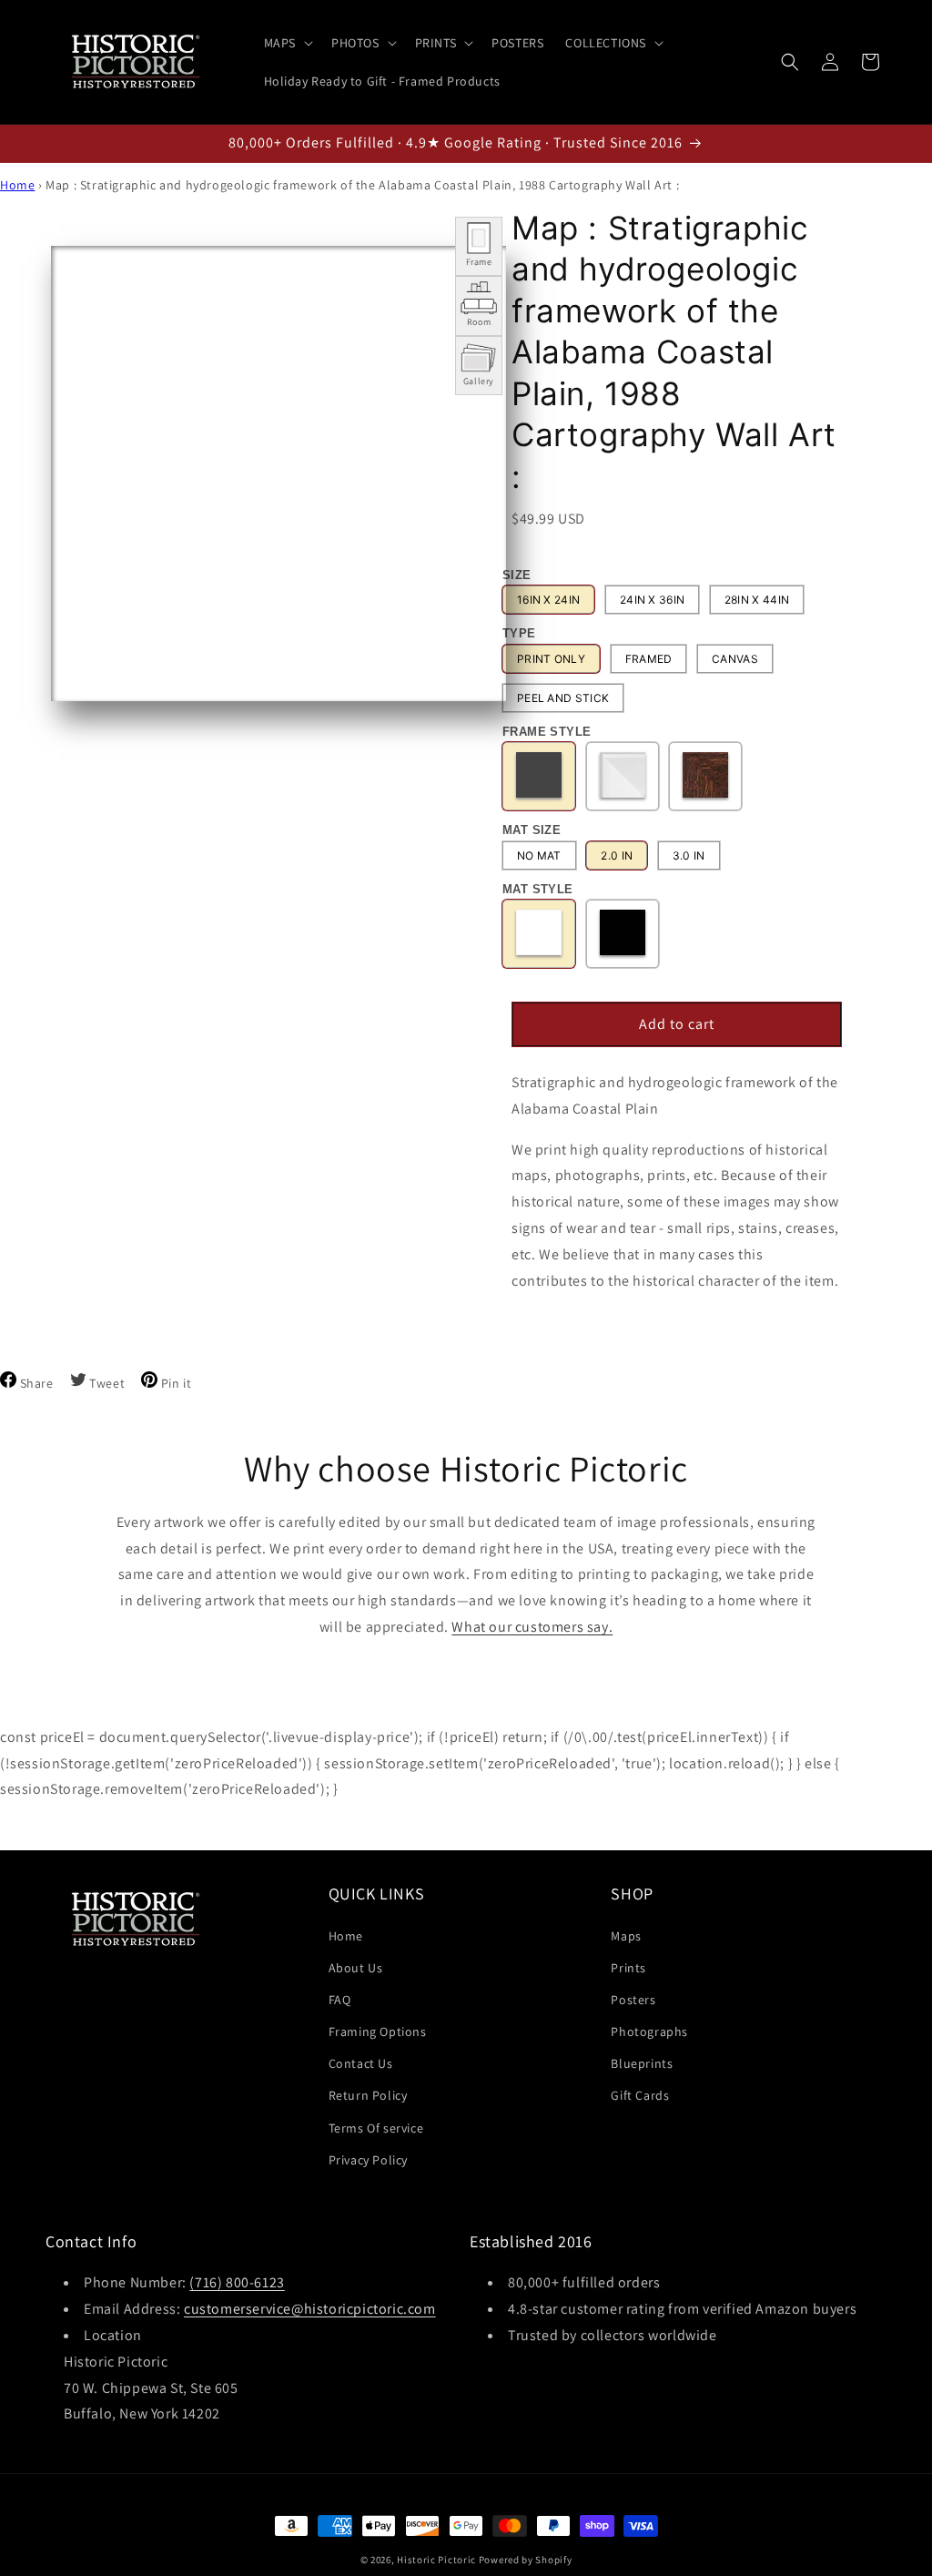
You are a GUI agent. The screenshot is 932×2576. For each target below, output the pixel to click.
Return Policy (368, 2095)
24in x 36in (652, 600)
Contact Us (361, 2063)
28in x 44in (757, 600)
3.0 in (689, 855)
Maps (626, 1936)
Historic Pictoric (436, 2560)
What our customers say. (532, 1627)
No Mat (539, 855)
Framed (649, 659)
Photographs (649, 2031)
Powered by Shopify (526, 2560)
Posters (633, 2000)
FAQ (340, 2000)
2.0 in (617, 855)
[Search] (790, 62)
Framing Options (378, 2031)
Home (17, 185)
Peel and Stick (563, 698)
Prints (628, 1968)
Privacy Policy (368, 2160)
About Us (356, 1968)
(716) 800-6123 (237, 2282)
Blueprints (642, 2063)
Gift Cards (640, 2095)
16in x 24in (548, 600)
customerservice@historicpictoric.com (310, 2309)
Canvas (735, 659)
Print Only (551, 659)
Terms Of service (376, 2128)
